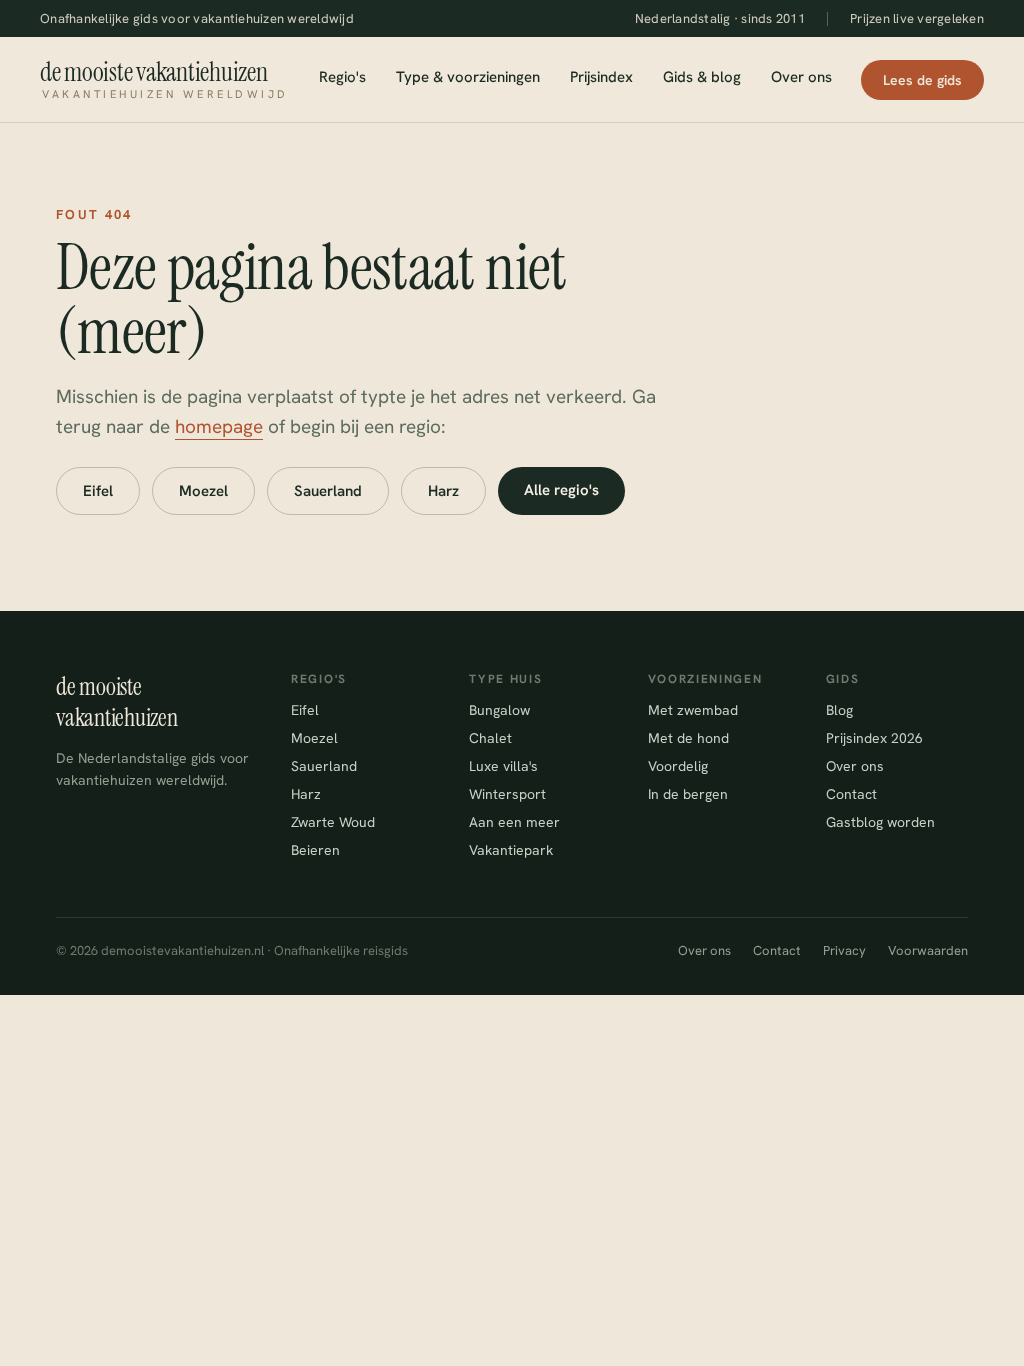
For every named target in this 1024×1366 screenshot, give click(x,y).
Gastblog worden (880, 822)
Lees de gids (922, 80)
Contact (851, 794)
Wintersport (507, 794)
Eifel (98, 491)
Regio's (342, 77)
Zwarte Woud (333, 822)
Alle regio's (561, 490)
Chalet (490, 738)
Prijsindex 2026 (874, 738)
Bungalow (499, 710)
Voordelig (678, 766)
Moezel (203, 491)
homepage (219, 426)
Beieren (315, 850)
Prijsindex (601, 77)
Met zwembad (693, 710)
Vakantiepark (511, 850)
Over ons (801, 77)
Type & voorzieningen (468, 77)
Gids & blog (702, 77)
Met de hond (688, 738)
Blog (839, 710)
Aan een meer (514, 822)
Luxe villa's (503, 766)
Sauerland (328, 491)
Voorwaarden (928, 950)
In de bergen (688, 794)
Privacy (844, 950)
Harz (443, 491)
